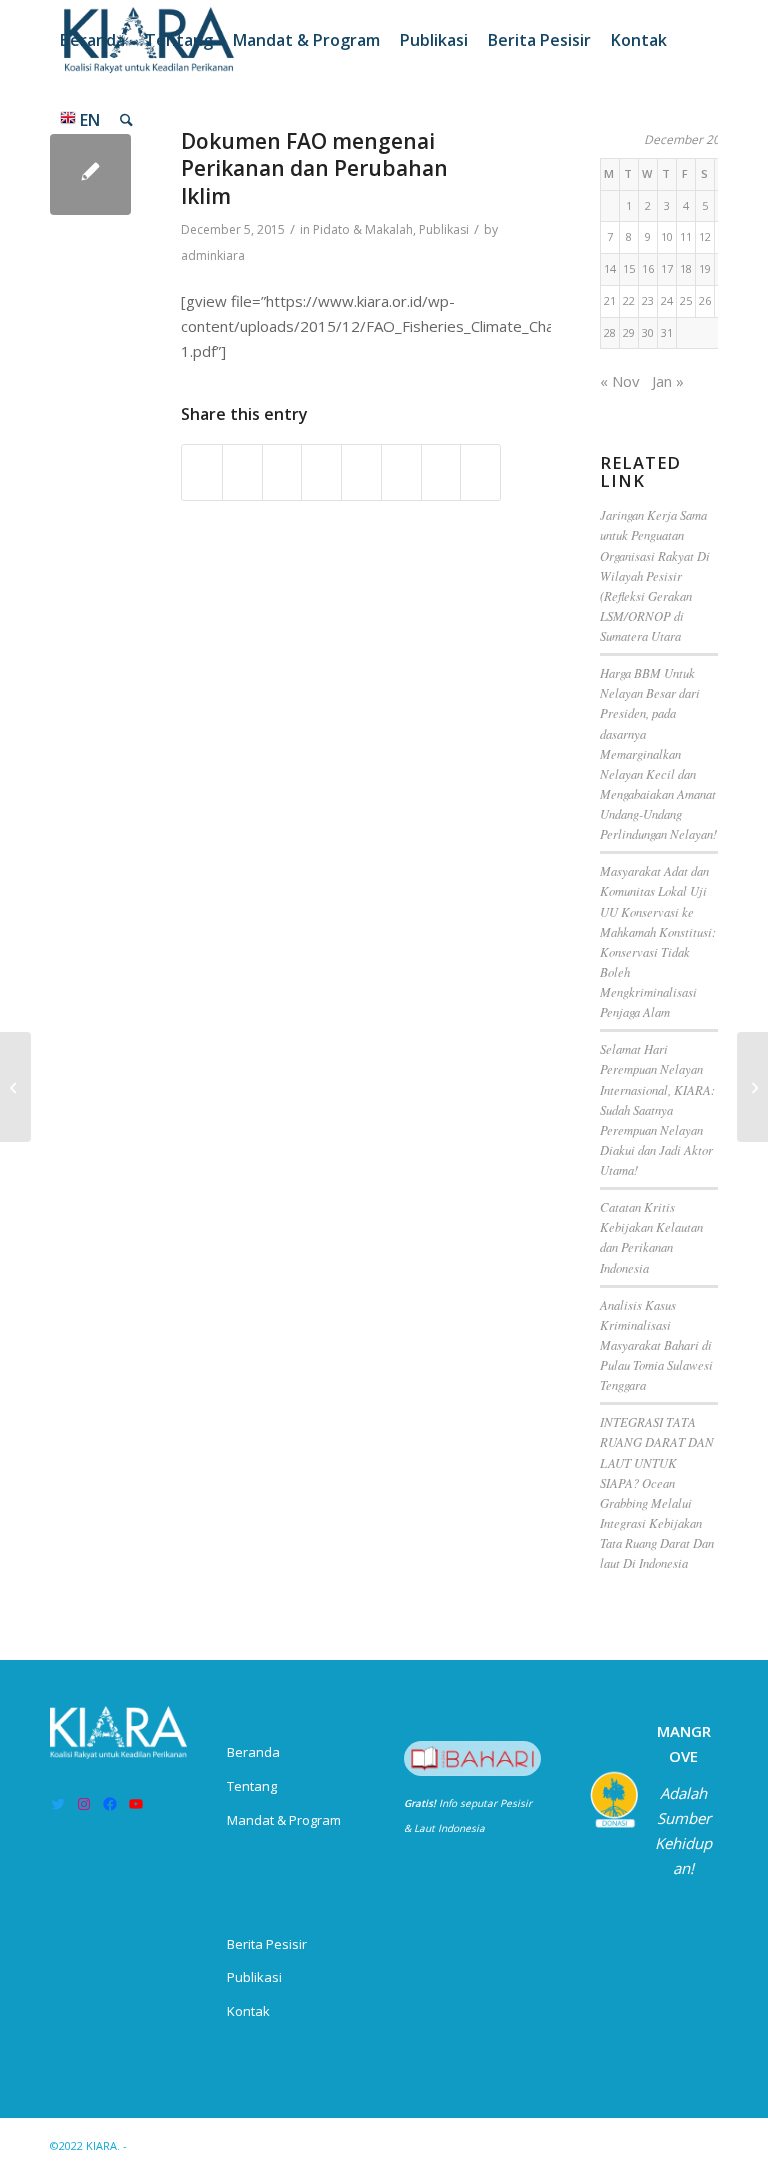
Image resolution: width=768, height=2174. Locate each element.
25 (686, 300)
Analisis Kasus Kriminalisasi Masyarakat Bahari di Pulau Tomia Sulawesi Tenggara (656, 1345)
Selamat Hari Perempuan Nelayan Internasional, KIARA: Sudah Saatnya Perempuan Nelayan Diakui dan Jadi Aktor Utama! (657, 1109)
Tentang (252, 1786)
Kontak (248, 2011)
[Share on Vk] (401, 473)
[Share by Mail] (480, 473)
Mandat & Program (284, 1820)
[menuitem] (92, 40)
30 (648, 332)
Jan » (668, 381)
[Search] (126, 120)
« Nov (620, 381)
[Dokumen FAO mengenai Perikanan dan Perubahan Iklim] (90, 174)
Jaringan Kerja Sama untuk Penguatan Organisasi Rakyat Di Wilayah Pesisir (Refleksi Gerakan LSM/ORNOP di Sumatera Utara (655, 575)
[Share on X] (242, 473)
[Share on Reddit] (441, 473)
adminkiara (213, 255)
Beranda (253, 1752)
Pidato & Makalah (363, 229)
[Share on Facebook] (202, 473)
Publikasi (444, 229)
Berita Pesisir (267, 1944)
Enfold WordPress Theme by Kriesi (223, 2145)
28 (610, 332)
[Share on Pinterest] (282, 473)
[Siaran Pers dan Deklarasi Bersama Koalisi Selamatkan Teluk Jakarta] (15, 1087)
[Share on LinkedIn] (321, 473)
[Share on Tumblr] (361, 473)
